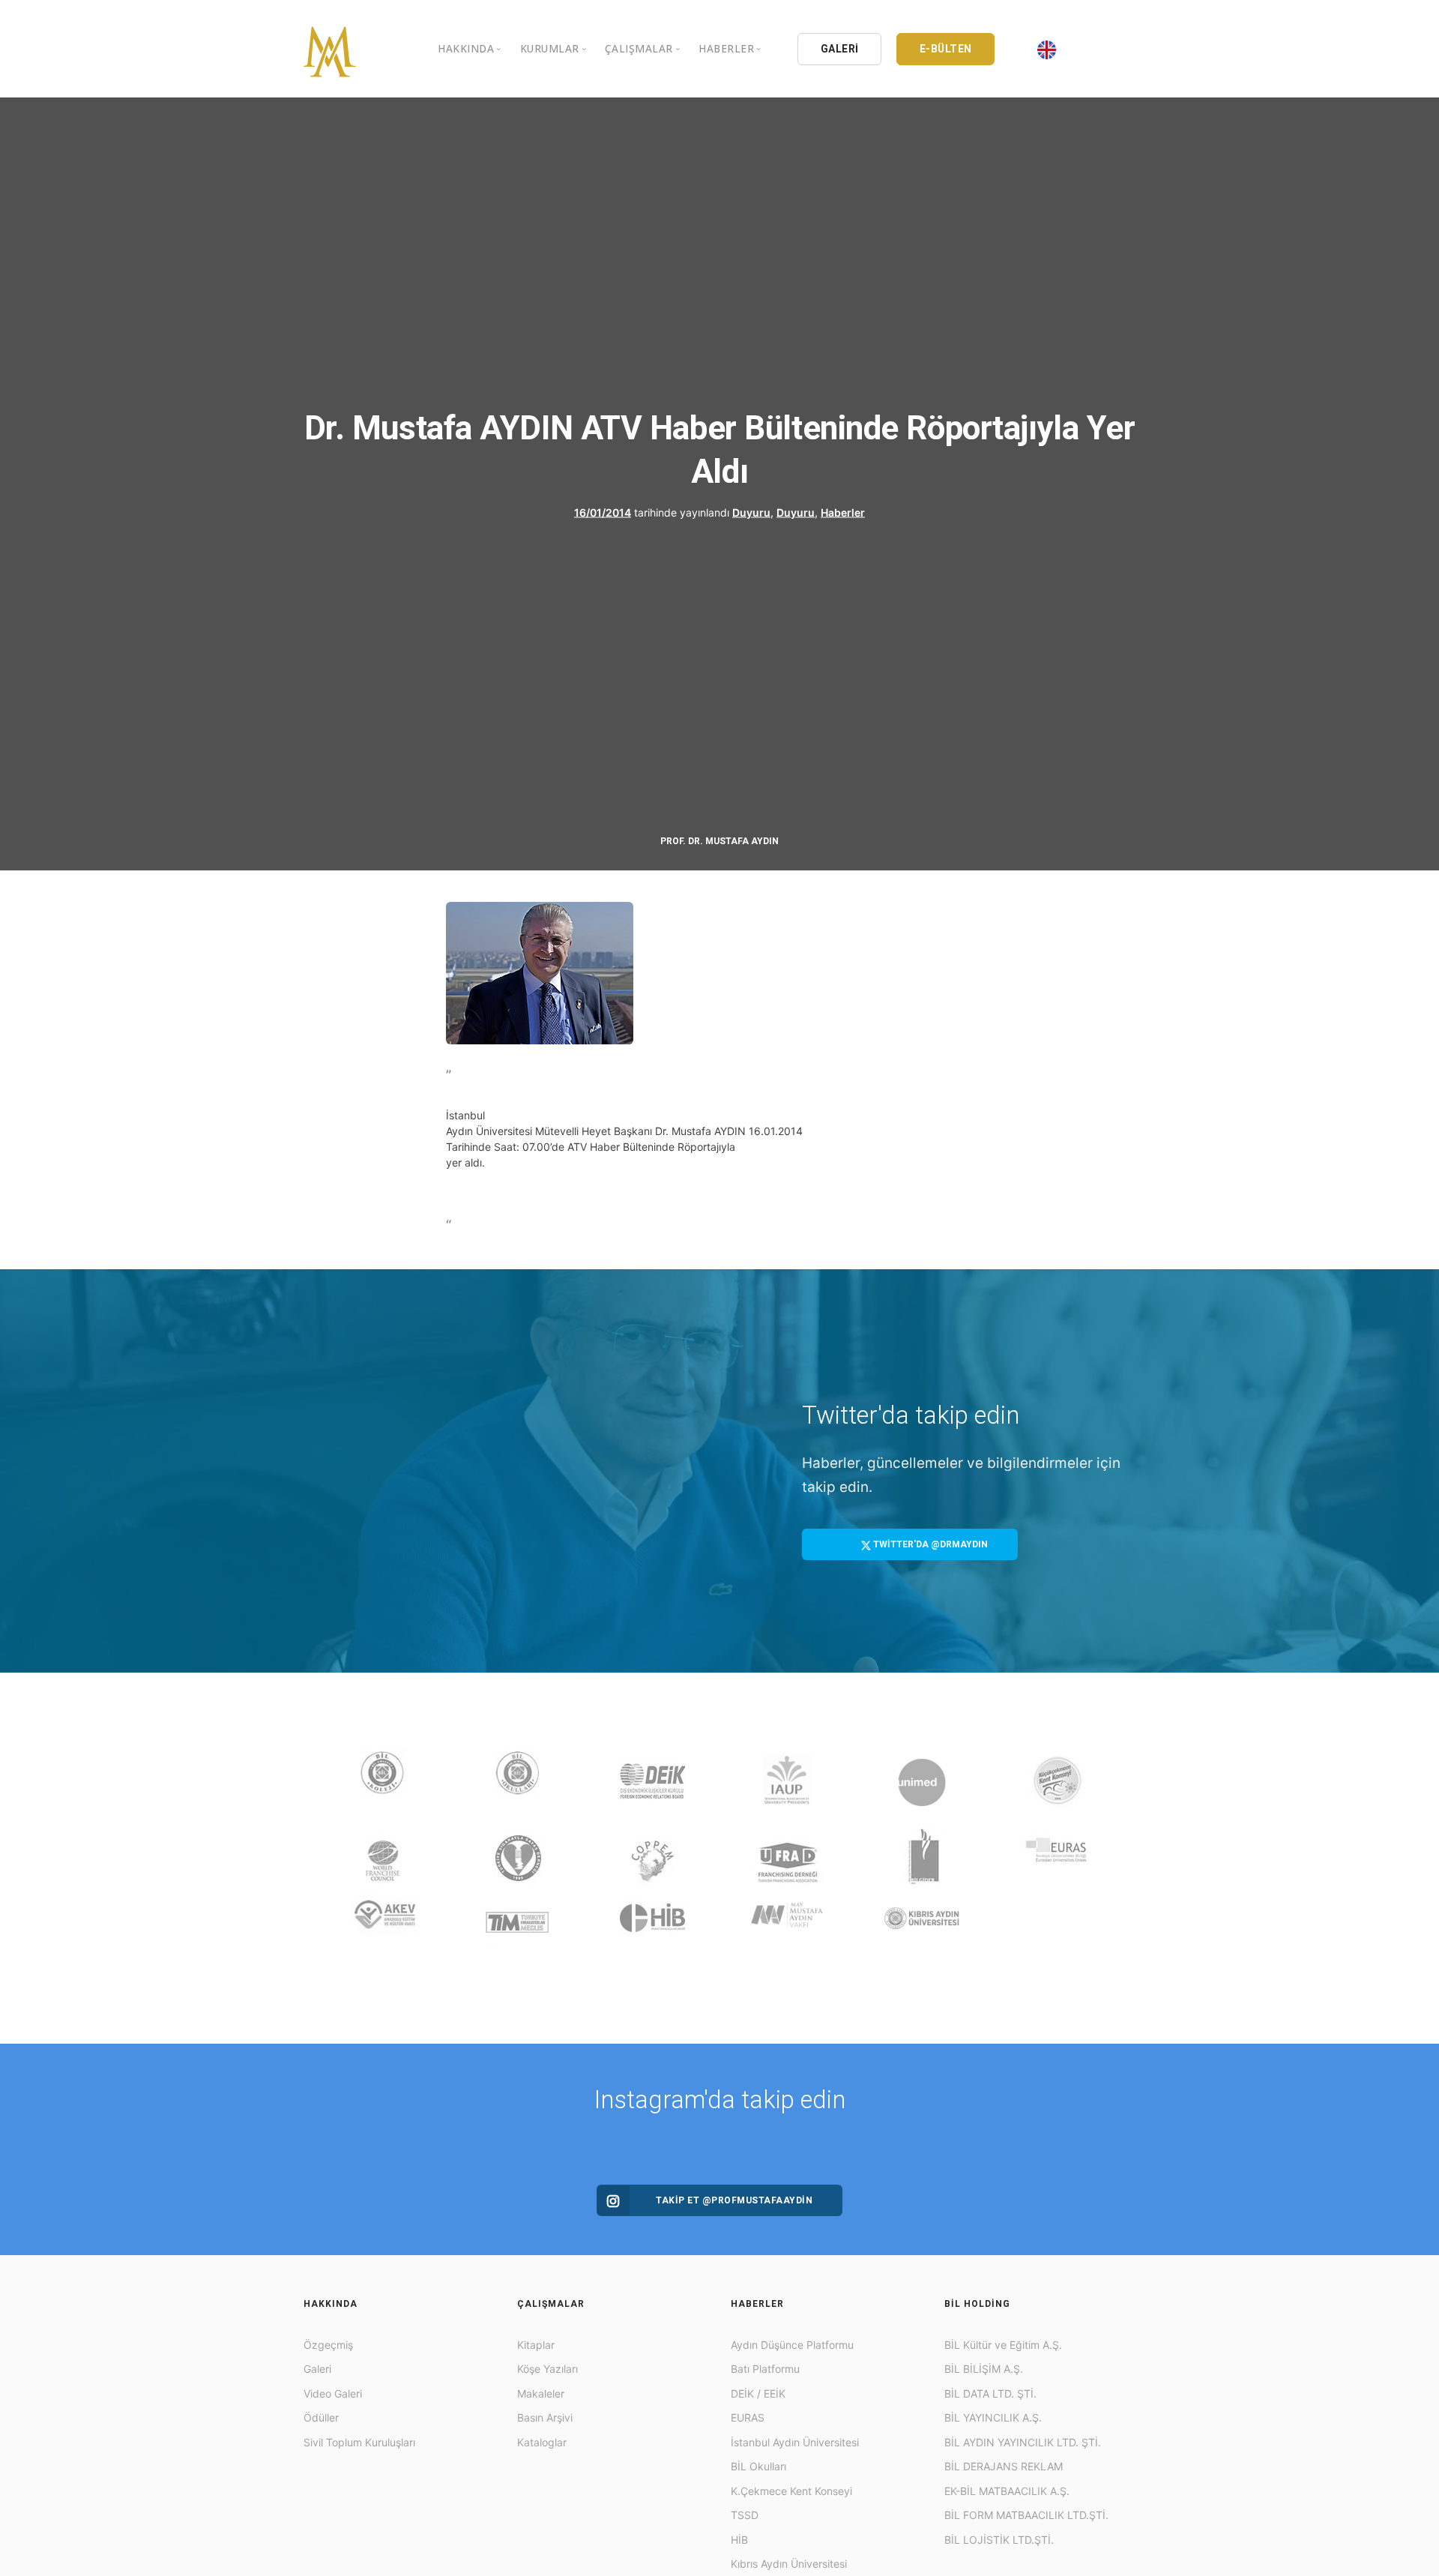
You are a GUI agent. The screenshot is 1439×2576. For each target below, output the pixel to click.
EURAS (748, 2417)
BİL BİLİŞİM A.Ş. (984, 2369)
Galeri (317, 2369)
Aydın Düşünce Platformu (792, 2345)
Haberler (843, 512)
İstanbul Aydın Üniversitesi (795, 2442)
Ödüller (321, 2417)
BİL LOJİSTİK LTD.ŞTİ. (999, 2540)
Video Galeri (333, 2393)
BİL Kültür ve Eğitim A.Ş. (1003, 2345)
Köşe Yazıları (547, 2369)
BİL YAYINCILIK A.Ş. (993, 2417)
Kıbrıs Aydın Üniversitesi (789, 2564)
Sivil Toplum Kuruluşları (359, 2442)
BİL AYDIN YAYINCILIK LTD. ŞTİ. (1023, 2442)
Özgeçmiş (328, 2345)
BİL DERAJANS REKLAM (1004, 2466)
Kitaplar (536, 2345)
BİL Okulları (758, 2466)
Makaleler (541, 2393)
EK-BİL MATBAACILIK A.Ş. (1007, 2491)
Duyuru (751, 512)
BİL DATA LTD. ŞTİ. (990, 2393)
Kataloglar (542, 2442)
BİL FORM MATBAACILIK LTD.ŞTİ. (1026, 2515)
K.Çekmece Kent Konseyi (791, 2491)
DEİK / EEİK (758, 2393)
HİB (739, 2540)
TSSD (745, 2515)
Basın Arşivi (545, 2417)
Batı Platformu (765, 2369)
